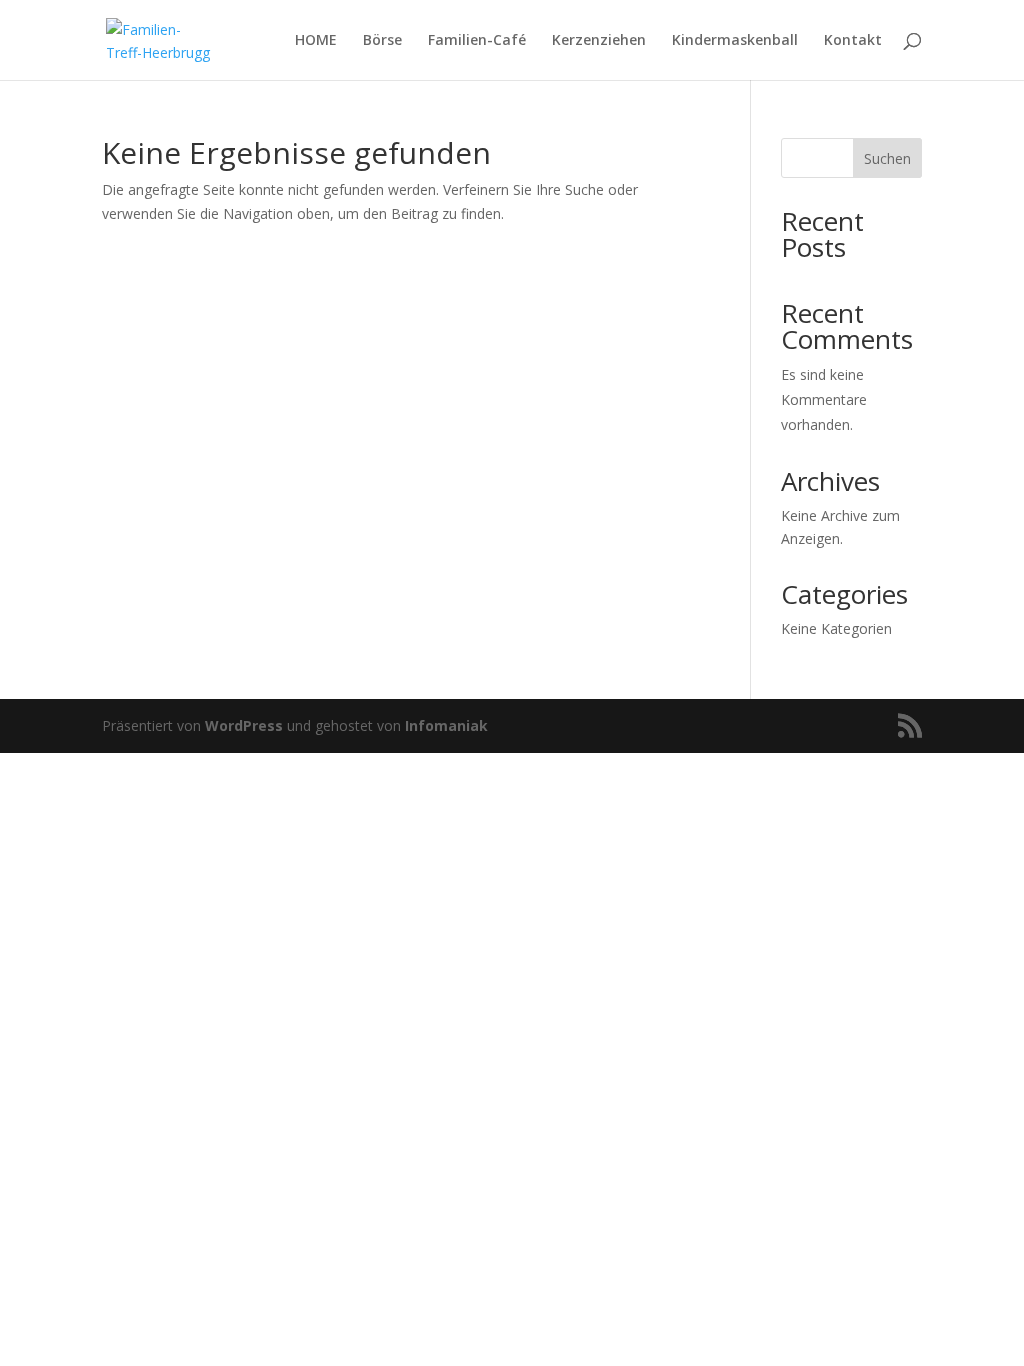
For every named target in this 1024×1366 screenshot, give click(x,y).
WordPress (244, 725)
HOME (316, 41)
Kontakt (853, 41)
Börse (382, 41)
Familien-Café (477, 41)
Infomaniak (446, 725)
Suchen (887, 158)
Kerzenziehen (599, 41)
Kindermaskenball (735, 41)
